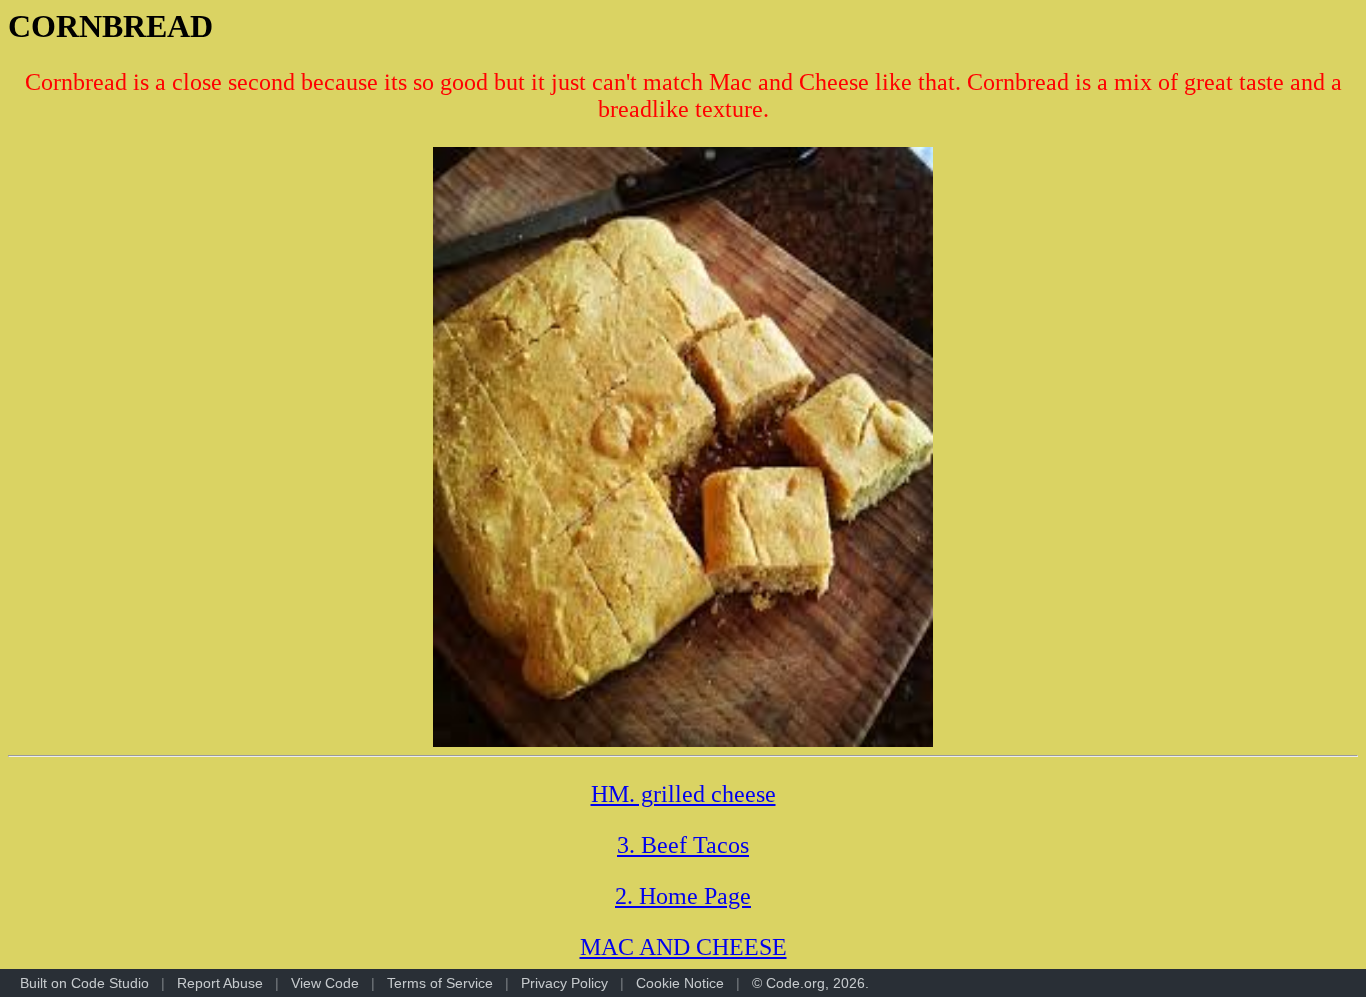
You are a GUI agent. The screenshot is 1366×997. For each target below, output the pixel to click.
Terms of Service (440, 983)
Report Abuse (220, 983)
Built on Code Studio (84, 983)
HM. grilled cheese (683, 794)
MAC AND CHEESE (683, 947)
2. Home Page (683, 896)
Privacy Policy (564, 983)
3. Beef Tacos (683, 845)
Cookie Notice (680, 983)
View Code (325, 983)
